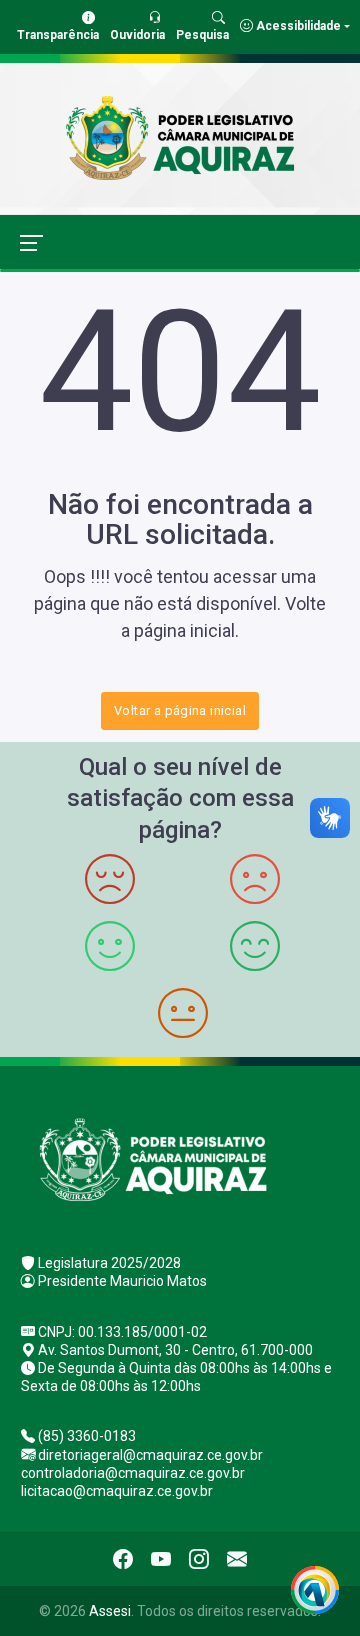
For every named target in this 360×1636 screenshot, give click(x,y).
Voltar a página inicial (180, 710)
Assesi (110, 1611)
